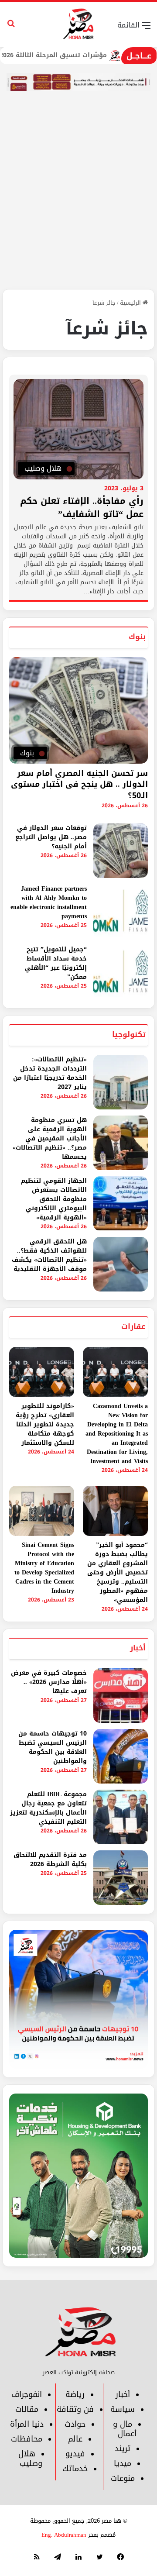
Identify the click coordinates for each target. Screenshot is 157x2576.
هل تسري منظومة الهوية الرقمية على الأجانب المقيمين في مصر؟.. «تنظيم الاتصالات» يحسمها (50, 1138)
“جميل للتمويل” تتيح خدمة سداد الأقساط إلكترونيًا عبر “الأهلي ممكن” (56, 963)
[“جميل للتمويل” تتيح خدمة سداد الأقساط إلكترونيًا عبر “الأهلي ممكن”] (121, 972)
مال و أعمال (125, 2429)
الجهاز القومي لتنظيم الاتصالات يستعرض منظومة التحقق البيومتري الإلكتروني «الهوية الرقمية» (54, 1199)
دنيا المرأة (27, 2424)
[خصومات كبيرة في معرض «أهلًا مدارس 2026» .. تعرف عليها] (121, 1696)
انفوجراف (27, 2394)
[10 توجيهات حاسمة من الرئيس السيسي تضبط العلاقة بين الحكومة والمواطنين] (121, 1756)
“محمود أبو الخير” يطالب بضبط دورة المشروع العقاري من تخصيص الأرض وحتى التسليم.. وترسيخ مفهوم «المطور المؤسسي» (118, 1572)
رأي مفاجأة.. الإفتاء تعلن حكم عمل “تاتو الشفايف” (82, 507)
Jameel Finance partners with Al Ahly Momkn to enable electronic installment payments (49, 902)
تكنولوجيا (129, 1034)
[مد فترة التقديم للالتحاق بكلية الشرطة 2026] (121, 1878)
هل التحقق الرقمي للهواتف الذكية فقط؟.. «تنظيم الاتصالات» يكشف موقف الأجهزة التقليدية (49, 1255)
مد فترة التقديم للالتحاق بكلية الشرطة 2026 (50, 1860)
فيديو (75, 2454)
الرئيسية (131, 303)
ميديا (123, 2463)
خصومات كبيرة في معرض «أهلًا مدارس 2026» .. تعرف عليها (49, 1682)
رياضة (75, 2394)
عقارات (133, 1326)
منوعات (123, 2478)
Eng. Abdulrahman (64, 2535)
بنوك (137, 637)
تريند (123, 2449)
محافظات (27, 2439)
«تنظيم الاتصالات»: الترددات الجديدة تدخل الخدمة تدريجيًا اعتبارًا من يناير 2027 (50, 1073)
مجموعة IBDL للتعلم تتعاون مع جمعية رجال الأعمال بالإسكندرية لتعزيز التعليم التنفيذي (48, 1808)
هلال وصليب (31, 2459)
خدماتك (75, 2469)
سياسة (123, 2409)
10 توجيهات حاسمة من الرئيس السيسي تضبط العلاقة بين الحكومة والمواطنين (53, 1747)
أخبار (138, 1648)
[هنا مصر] (79, 24)
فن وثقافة (75, 2409)
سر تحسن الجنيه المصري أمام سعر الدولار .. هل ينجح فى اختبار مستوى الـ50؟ (79, 784)
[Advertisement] (78, 206)
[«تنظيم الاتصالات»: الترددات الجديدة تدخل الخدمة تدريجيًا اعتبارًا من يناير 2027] (121, 1082)
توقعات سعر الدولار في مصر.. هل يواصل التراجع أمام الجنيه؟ (51, 837)
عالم (75, 2439)
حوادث (75, 2424)
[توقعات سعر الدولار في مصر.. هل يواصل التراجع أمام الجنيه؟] (121, 851)
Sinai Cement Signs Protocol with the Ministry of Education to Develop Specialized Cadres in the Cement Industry (44, 1568)
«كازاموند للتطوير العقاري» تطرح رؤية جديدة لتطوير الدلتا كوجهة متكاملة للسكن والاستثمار (45, 1424)
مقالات (27, 2409)
